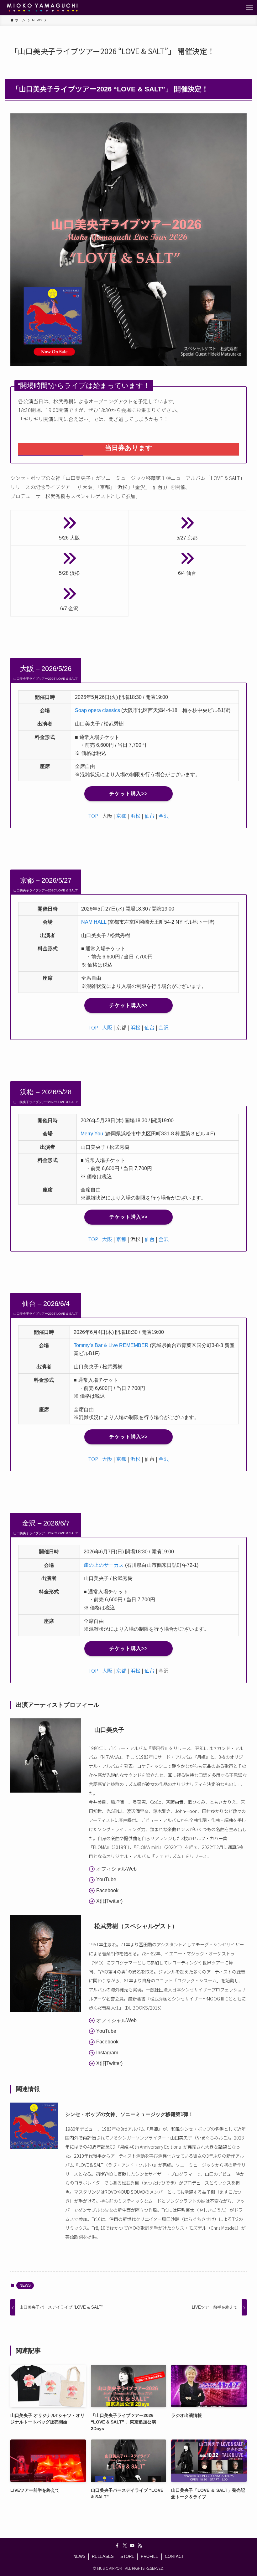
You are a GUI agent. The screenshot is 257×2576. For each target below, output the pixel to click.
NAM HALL (94, 922)
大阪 (107, 1027)
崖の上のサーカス (104, 1565)
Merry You (92, 1134)
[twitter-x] (125, 2546)
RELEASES (103, 2556)
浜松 (135, 816)
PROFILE (149, 2556)
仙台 (149, 816)
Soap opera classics (97, 710)
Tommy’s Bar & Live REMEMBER (111, 1345)
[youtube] (132, 2546)
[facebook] (117, 2546)
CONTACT (174, 2556)
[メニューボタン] (249, 8)
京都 (121, 816)
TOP (93, 816)
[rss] (140, 2546)
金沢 (164, 816)
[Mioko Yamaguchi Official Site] (42, 8)
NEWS (25, 2285)
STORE (127, 2556)
